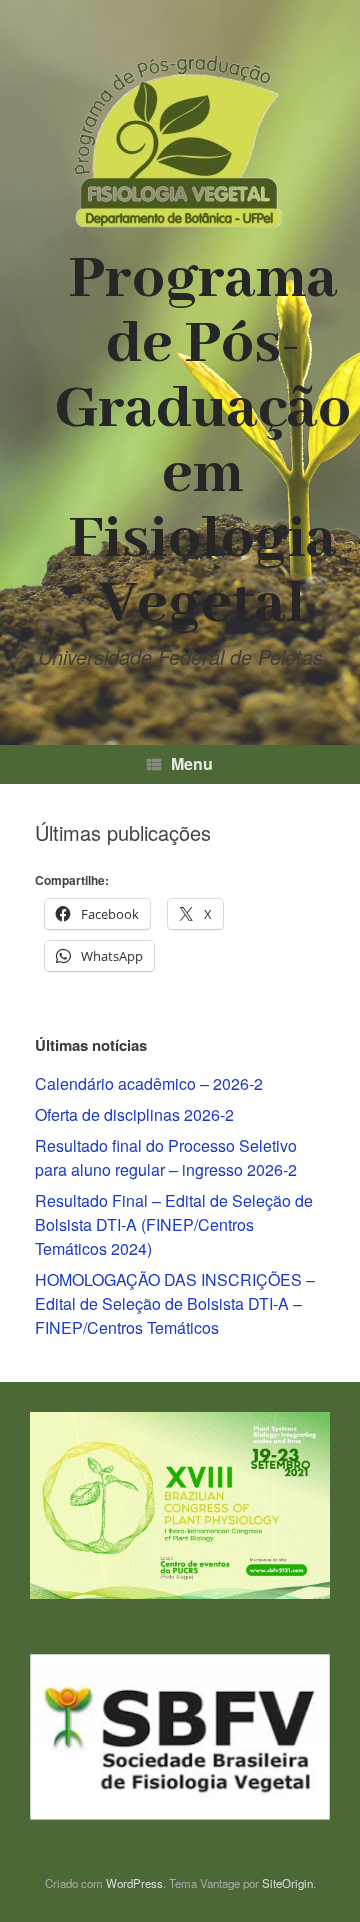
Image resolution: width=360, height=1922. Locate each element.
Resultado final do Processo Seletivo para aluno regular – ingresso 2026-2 (166, 1157)
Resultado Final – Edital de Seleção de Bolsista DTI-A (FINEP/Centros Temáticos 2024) (174, 1224)
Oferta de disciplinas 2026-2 (134, 1114)
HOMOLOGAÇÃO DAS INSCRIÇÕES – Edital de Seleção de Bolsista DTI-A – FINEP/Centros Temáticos (175, 1303)
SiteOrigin (287, 1883)
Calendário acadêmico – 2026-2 (149, 1083)
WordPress (134, 1883)
